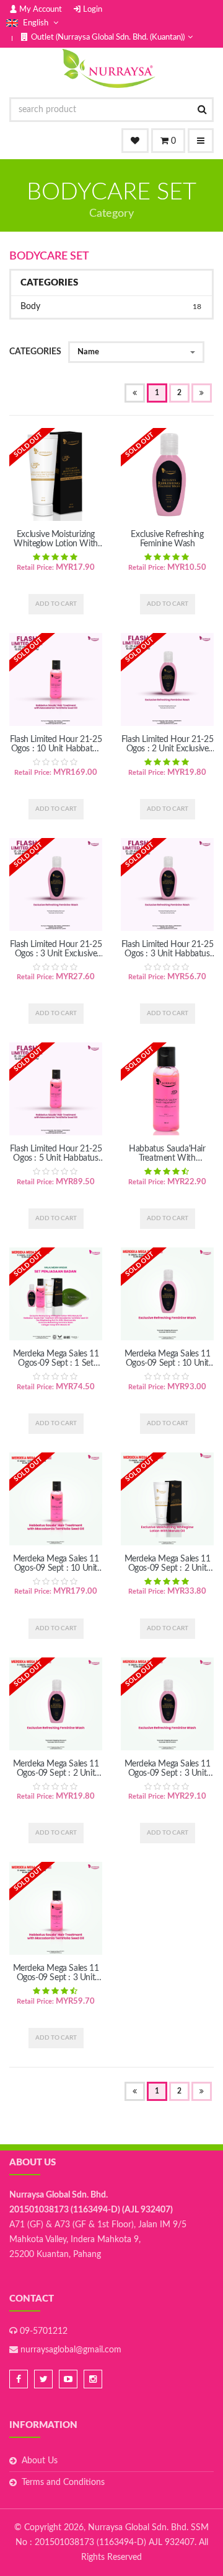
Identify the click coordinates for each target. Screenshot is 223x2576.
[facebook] (19, 2379)
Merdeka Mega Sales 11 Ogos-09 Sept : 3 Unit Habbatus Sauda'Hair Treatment (56, 1982)
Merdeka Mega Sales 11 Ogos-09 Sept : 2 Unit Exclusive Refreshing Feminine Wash (56, 1778)
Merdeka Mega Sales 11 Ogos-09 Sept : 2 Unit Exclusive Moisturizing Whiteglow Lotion (168, 1573)
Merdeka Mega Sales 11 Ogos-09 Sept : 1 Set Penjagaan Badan (56, 1363)
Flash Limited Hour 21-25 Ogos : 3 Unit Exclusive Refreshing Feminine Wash (56, 958)
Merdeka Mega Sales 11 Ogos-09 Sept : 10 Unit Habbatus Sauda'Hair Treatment (56, 1573)
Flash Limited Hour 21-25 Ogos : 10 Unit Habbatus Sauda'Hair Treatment (56, 749)
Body (111, 307)
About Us (40, 2461)
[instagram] (93, 2379)
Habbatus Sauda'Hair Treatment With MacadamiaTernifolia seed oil (167, 1163)
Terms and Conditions (63, 2482)
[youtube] (68, 2379)
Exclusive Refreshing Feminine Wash (167, 539)
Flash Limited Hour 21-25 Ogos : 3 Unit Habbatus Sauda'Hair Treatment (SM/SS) (167, 958)
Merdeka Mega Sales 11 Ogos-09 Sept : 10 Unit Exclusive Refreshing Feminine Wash (168, 1368)
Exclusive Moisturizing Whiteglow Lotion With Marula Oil (56, 544)
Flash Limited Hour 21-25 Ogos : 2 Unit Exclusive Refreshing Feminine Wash (167, 753)
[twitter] (43, 2379)
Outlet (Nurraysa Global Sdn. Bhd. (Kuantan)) (108, 37)
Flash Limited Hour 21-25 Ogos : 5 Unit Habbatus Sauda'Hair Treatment (56, 1158)
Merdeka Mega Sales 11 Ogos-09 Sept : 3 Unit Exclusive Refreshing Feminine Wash (168, 1778)
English (36, 23)
